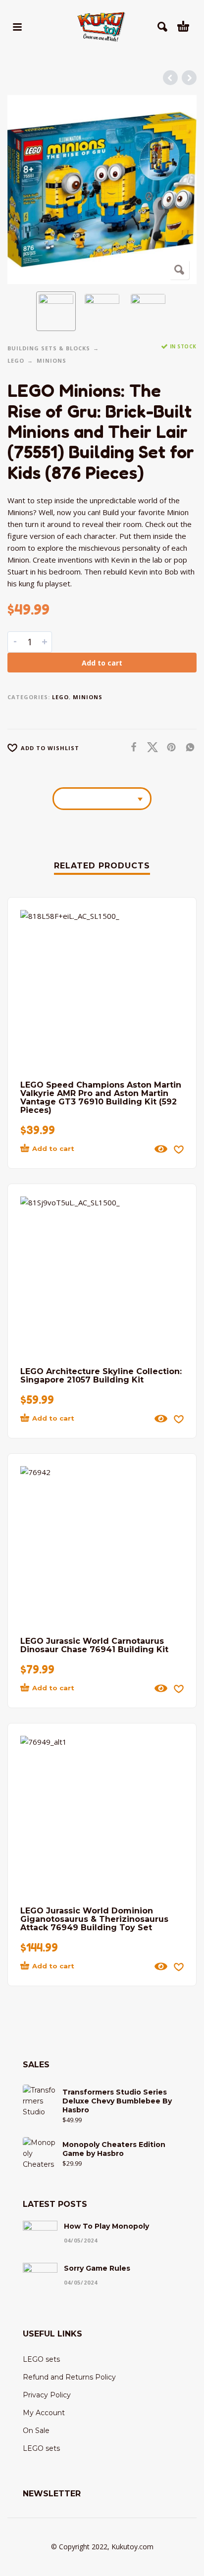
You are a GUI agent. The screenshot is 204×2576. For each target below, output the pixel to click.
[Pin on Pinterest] (168, 747)
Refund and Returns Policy (69, 2377)
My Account (44, 2413)
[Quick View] (161, 1149)
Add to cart (102, 663)
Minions (51, 360)
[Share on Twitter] (150, 747)
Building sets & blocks (49, 348)
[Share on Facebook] (131, 747)
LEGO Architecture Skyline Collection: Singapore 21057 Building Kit (101, 1376)
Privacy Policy (47, 2395)
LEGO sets (41, 2359)
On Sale (36, 2431)
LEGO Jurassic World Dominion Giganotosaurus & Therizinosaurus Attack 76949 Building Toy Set (94, 1919)
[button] (17, 27)
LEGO (16, 360)
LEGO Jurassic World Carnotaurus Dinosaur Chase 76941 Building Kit (94, 1645)
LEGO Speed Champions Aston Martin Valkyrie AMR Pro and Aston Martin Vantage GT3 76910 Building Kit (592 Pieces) (101, 1097)
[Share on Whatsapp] (187, 747)
